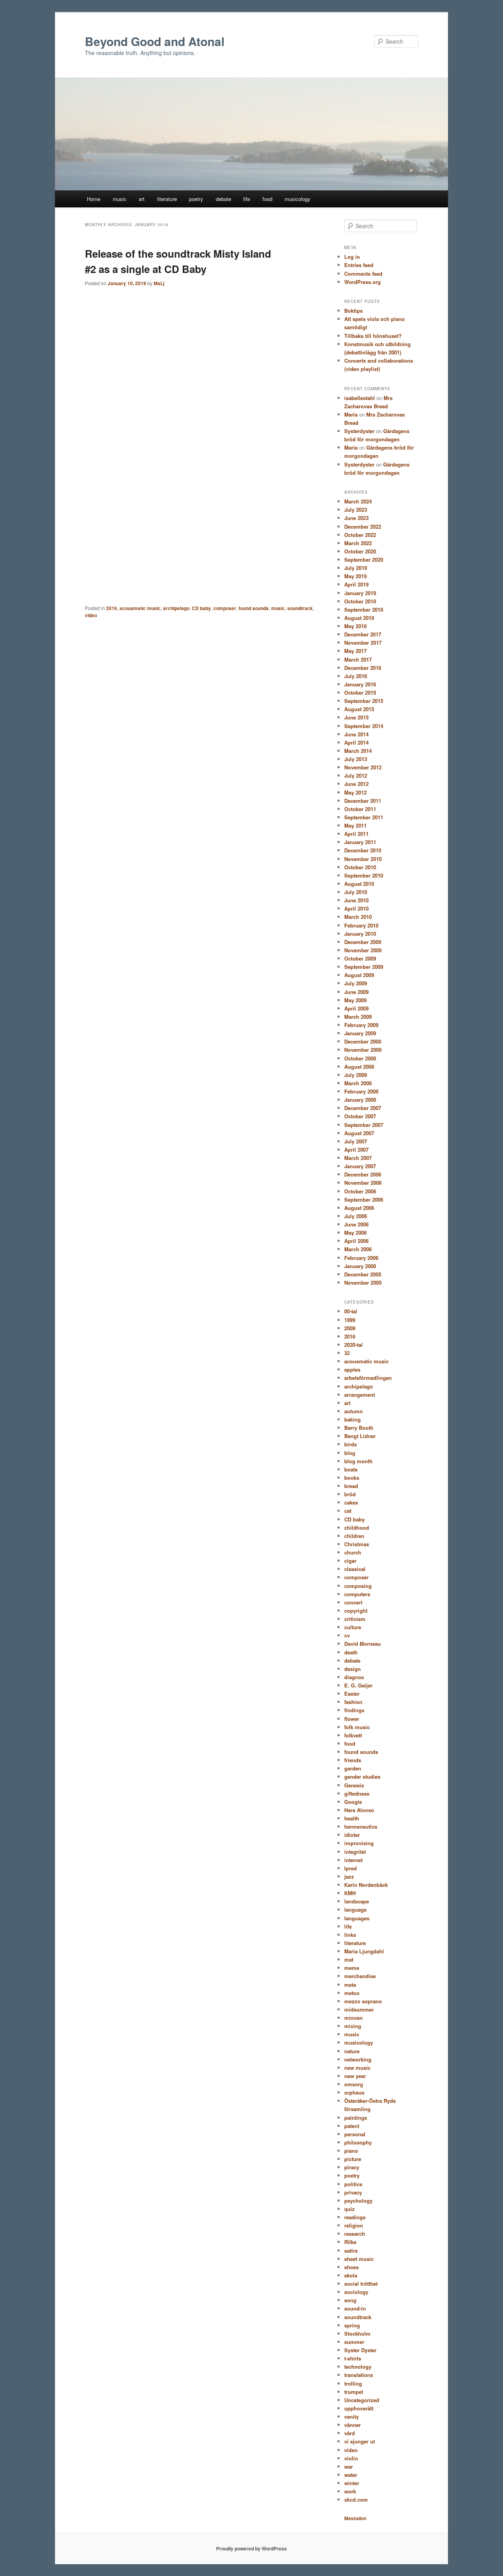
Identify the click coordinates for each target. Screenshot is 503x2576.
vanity (352, 2416)
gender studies (362, 1777)
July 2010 (356, 892)
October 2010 (360, 867)
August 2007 (359, 1133)
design (352, 1669)
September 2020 (364, 560)
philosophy (358, 2142)
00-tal (351, 1311)
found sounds (254, 608)
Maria (351, 414)
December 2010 (363, 850)
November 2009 (363, 950)
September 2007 (364, 1125)
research (355, 2234)
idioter (352, 1835)
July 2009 (356, 983)
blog (350, 1453)
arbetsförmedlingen (368, 1378)
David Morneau (363, 1644)
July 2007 (356, 1141)
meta (350, 1985)
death (351, 1652)
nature (352, 2051)
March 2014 (358, 751)
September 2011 (364, 817)
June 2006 (356, 1224)
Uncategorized (362, 2400)
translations (359, 2375)
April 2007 (356, 1150)
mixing (353, 2026)
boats (351, 1469)
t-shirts (353, 2358)
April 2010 (356, 908)
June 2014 (356, 734)
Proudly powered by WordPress (251, 2548)
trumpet (354, 2392)
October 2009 (360, 958)
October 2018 (360, 601)
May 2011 (355, 825)
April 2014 (356, 742)
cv (347, 1635)
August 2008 (359, 1067)
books (352, 1478)
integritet (355, 1852)
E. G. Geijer (358, 1685)
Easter (352, 1694)
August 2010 (359, 884)
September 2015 (364, 701)
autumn (353, 1411)
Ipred (351, 1868)
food (267, 199)
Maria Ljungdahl (364, 1951)
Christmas (357, 1544)
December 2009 (363, 942)
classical (355, 1569)
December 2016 (363, 668)
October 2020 (360, 551)
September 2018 (364, 609)
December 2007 (363, 1108)
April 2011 (356, 834)
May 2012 (355, 792)
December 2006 (363, 1174)
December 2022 (363, 526)
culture (353, 1627)
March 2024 (358, 501)
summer (354, 2342)
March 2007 (358, 1158)
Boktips (353, 311)
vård (350, 2433)
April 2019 (356, 584)
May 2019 (355, 576)
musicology (297, 199)
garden (353, 1768)
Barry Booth (359, 1428)
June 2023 (356, 518)
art (142, 199)
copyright (356, 1611)
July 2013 (356, 759)
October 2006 (360, 1191)
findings (354, 1710)
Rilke (350, 2242)
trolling (353, 2383)
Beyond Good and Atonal (155, 41)
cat (348, 1511)
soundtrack (300, 608)
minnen (353, 2018)
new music (357, 2068)
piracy (352, 2167)
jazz (349, 1876)
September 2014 (364, 726)
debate (223, 199)
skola (351, 2275)
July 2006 (356, 1216)
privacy (353, 2192)
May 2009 (355, 1000)
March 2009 (358, 1017)
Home (94, 199)
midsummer (359, 2009)
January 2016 (360, 684)
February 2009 (361, 1025)
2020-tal (353, 1345)
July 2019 (356, 568)
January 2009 (360, 1033)
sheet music (359, 2259)
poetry (196, 199)
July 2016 (356, 676)
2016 (112, 608)
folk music (357, 1727)
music (120, 199)
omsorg (354, 2084)
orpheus (354, 2092)
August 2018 (359, 618)
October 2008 (360, 1058)
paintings (356, 2118)
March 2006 (358, 1249)
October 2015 (360, 692)
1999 (350, 1320)
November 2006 (363, 1183)
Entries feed (359, 265)
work (350, 2491)
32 (347, 1353)
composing (358, 1586)
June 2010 (356, 900)
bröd (350, 1494)
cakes (351, 1502)
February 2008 (361, 1091)
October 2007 (360, 1116)
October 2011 (360, 809)
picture (353, 2159)
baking (352, 1419)
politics (353, 2184)
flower (352, 1719)
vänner (352, 2425)
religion (354, 2225)
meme (352, 1968)
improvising (359, 1843)
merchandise (360, 1976)
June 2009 (356, 992)
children (354, 1536)
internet (353, 1860)
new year (355, 2076)
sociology (356, 2292)
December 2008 (363, 1041)
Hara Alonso (359, 1810)
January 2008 (360, 1100)
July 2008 (356, 1075)
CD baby (201, 608)
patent (352, 2126)
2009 (350, 1328)
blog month (358, 1461)
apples (352, 1369)
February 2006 (361, 1258)
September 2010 (364, 875)
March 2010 (358, 917)
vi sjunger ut (360, 2441)
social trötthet (361, 2284)
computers (357, 1594)
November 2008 (363, 1050)
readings (355, 2217)
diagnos (354, 1677)
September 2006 (364, 1199)
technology (358, 2367)
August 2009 (359, 975)
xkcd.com (356, 2499)
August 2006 (359, 1208)
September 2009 (364, 967)
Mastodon (355, 2518)
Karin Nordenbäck (366, 1885)
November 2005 (363, 1282)
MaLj (159, 283)
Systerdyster (359, 431)
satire (351, 2251)
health (352, 1818)
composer (225, 608)
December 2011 (363, 801)
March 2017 (358, 659)
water (351, 2475)
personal (355, 2134)
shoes (352, 2267)
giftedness (357, 1793)
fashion (353, 1702)
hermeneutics (361, 1826)
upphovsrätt (359, 2408)
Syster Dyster (360, 2350)
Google (353, 1802)
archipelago (176, 608)
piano (351, 2151)
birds (351, 1444)
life (247, 199)
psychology (358, 2201)
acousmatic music (140, 608)
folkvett (353, 1735)
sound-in (355, 2308)
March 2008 (358, 1083)
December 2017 (363, 634)
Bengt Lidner (360, 1436)
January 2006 (360, 1266)
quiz (350, 2209)
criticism (355, 1619)
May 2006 (355, 1233)
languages (357, 1918)
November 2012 (363, 767)
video (91, 615)
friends (353, 1760)
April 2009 (356, 1008)
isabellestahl (360, 398)
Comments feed (363, 274)
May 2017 (355, 651)
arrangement (360, 1395)
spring (352, 2325)
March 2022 (358, 543)
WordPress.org (363, 282)
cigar (350, 1561)
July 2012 (356, 775)
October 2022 (360, 535)
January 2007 (360, 1166)
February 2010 (361, 925)
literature (167, 199)
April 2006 (356, 1241)
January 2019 (360, 593)
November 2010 (363, 859)
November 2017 (363, 643)
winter (352, 2483)
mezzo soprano (363, 2001)
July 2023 (356, 510)
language (355, 1909)
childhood (357, 1528)
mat (349, 1959)
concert (353, 1602)
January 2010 (360, 934)
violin (351, 2458)
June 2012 (356, 784)
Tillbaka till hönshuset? (373, 336)
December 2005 (363, 1274)
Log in (352, 257)
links (350, 1935)
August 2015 (359, 709)
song (350, 2300)
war (349, 2466)
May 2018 (355, 626)
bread (351, 1486)
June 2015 (356, 717)
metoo (352, 1993)
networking (358, 2059)
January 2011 (360, 842)
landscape (357, 1901)
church (353, 1552)
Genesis (354, 1785)
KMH (350, 1893)
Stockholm (357, 2334)
